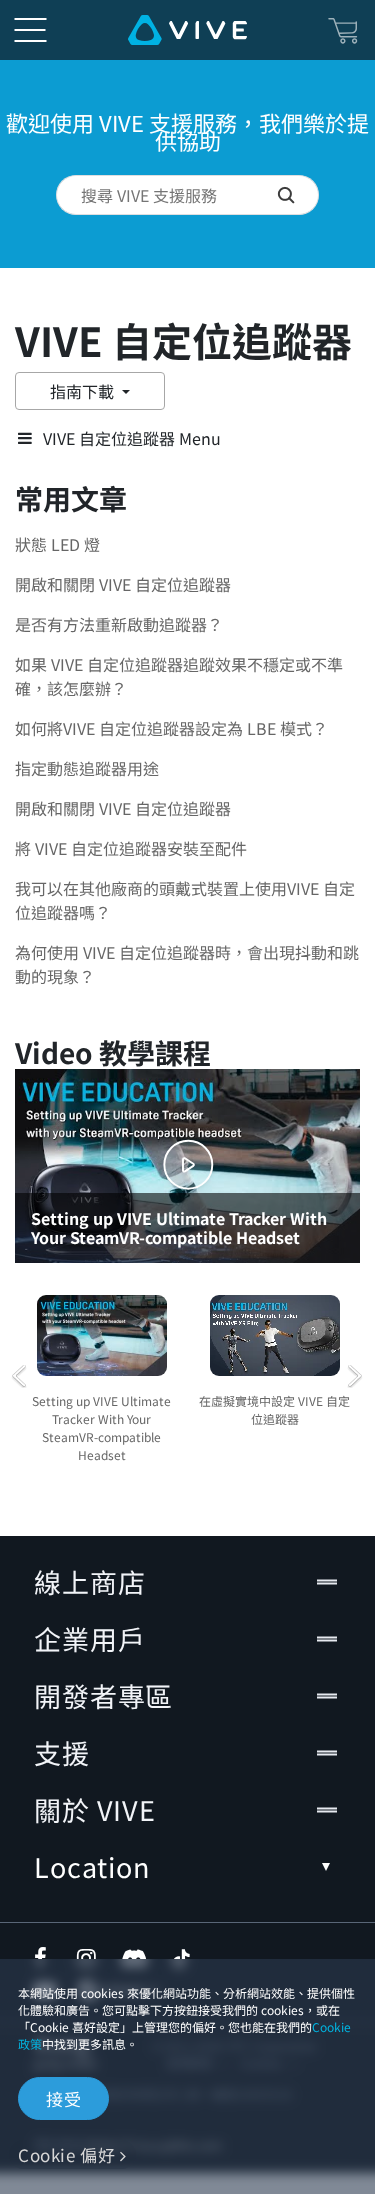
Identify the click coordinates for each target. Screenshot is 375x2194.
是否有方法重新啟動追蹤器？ (119, 624)
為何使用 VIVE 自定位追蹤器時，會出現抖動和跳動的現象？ (187, 964)
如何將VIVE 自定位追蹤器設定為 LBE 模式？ (171, 728)
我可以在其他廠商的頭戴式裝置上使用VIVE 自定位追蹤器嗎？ (185, 900)
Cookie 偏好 (66, 2154)
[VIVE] (187, 30)
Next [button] (355, 1376)
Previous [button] (20, 1376)
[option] (101, 1375)
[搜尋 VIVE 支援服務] (298, 195)
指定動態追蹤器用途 (87, 768)
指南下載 (84, 391)
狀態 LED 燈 (57, 544)
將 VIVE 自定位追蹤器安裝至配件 (131, 848)
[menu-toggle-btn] (30, 30)
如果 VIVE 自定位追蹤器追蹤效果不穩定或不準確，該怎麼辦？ (179, 676)
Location (92, 1866)
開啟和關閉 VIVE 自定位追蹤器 (123, 584)
